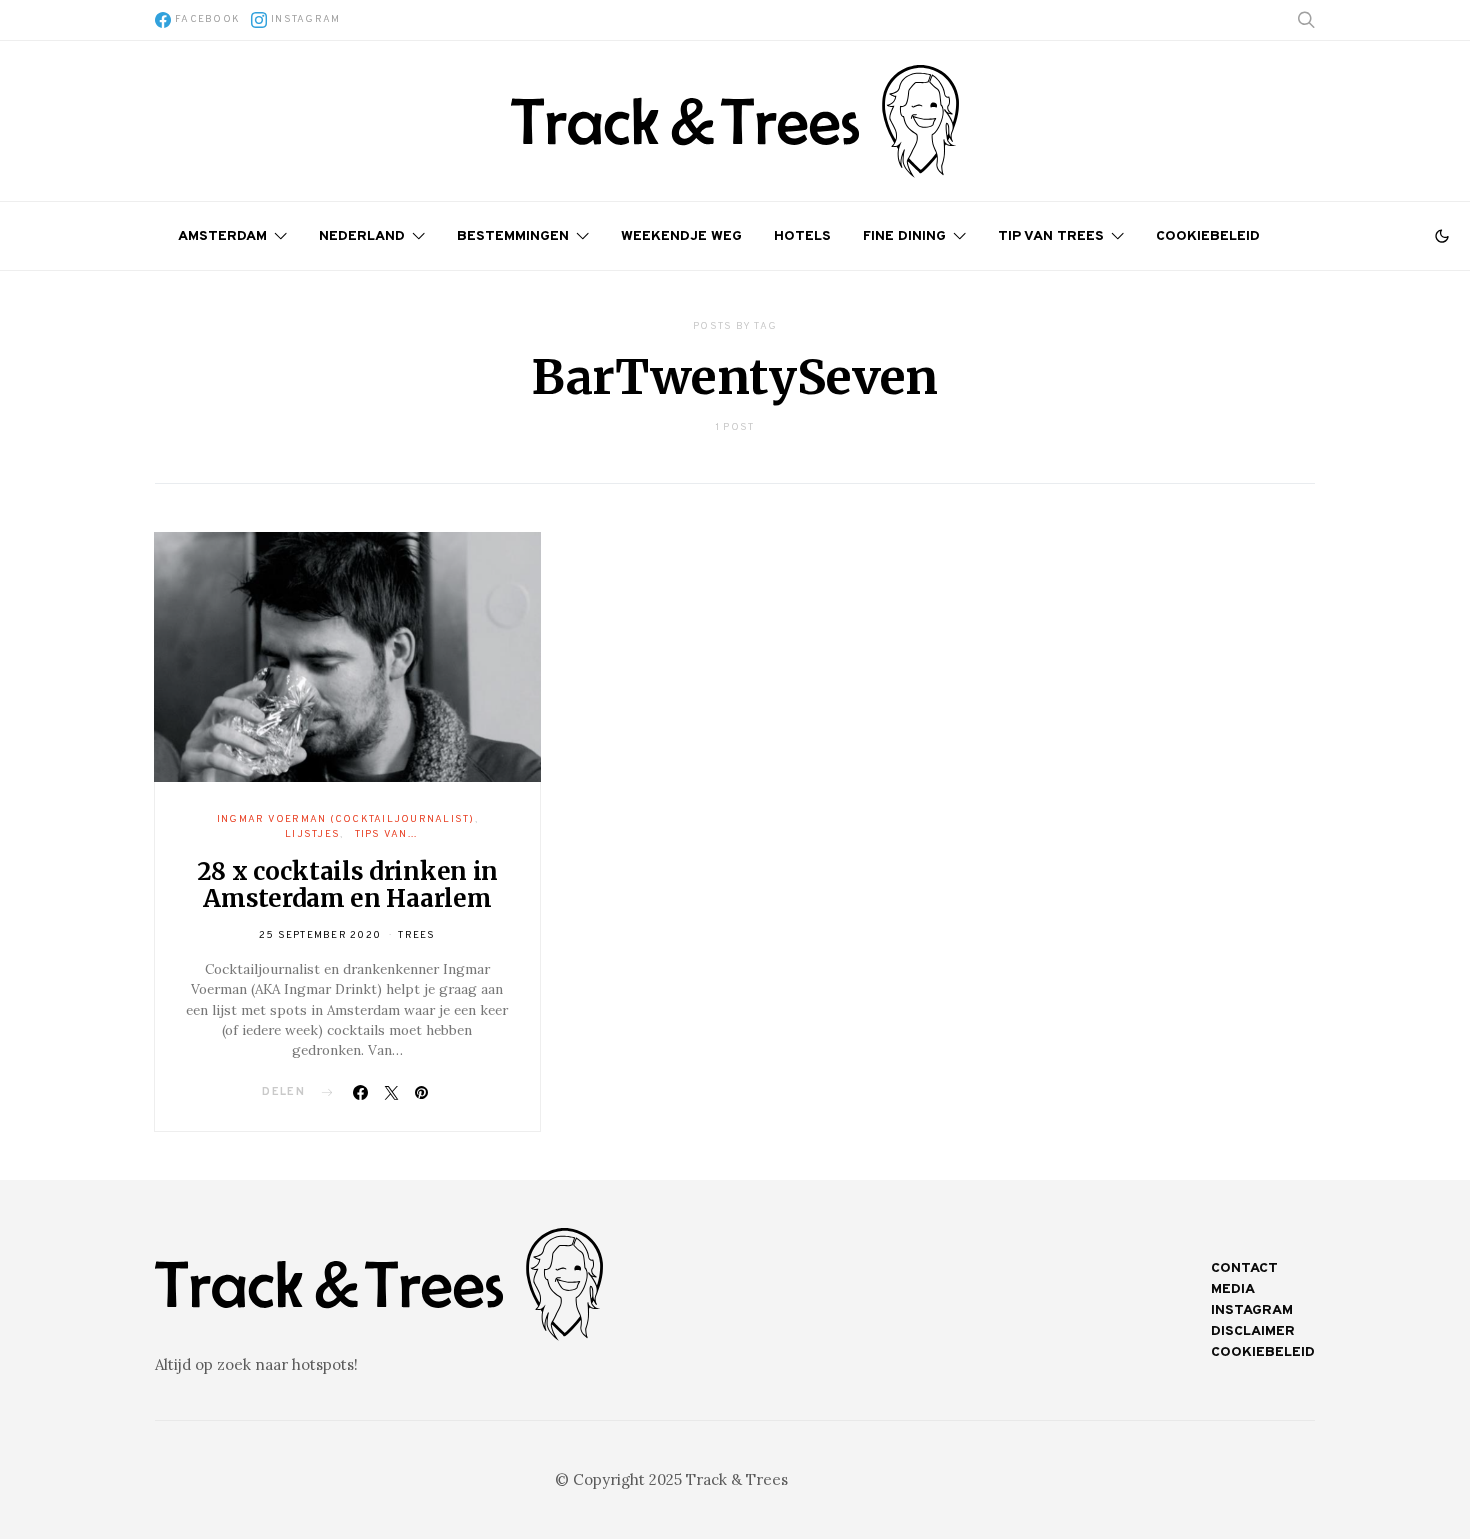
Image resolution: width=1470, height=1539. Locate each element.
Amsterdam (222, 236)
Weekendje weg (681, 236)
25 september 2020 (320, 935)
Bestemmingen (513, 236)
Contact (1244, 1268)
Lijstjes (312, 834)
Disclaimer (1253, 1331)
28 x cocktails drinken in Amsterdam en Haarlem (348, 885)
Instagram (1252, 1310)
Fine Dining (904, 236)
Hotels (802, 236)
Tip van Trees (1051, 236)
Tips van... (386, 834)
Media (1233, 1289)
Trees (416, 935)
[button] (1442, 236)
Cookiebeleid (1208, 236)
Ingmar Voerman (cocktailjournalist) (346, 819)
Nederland (362, 236)
